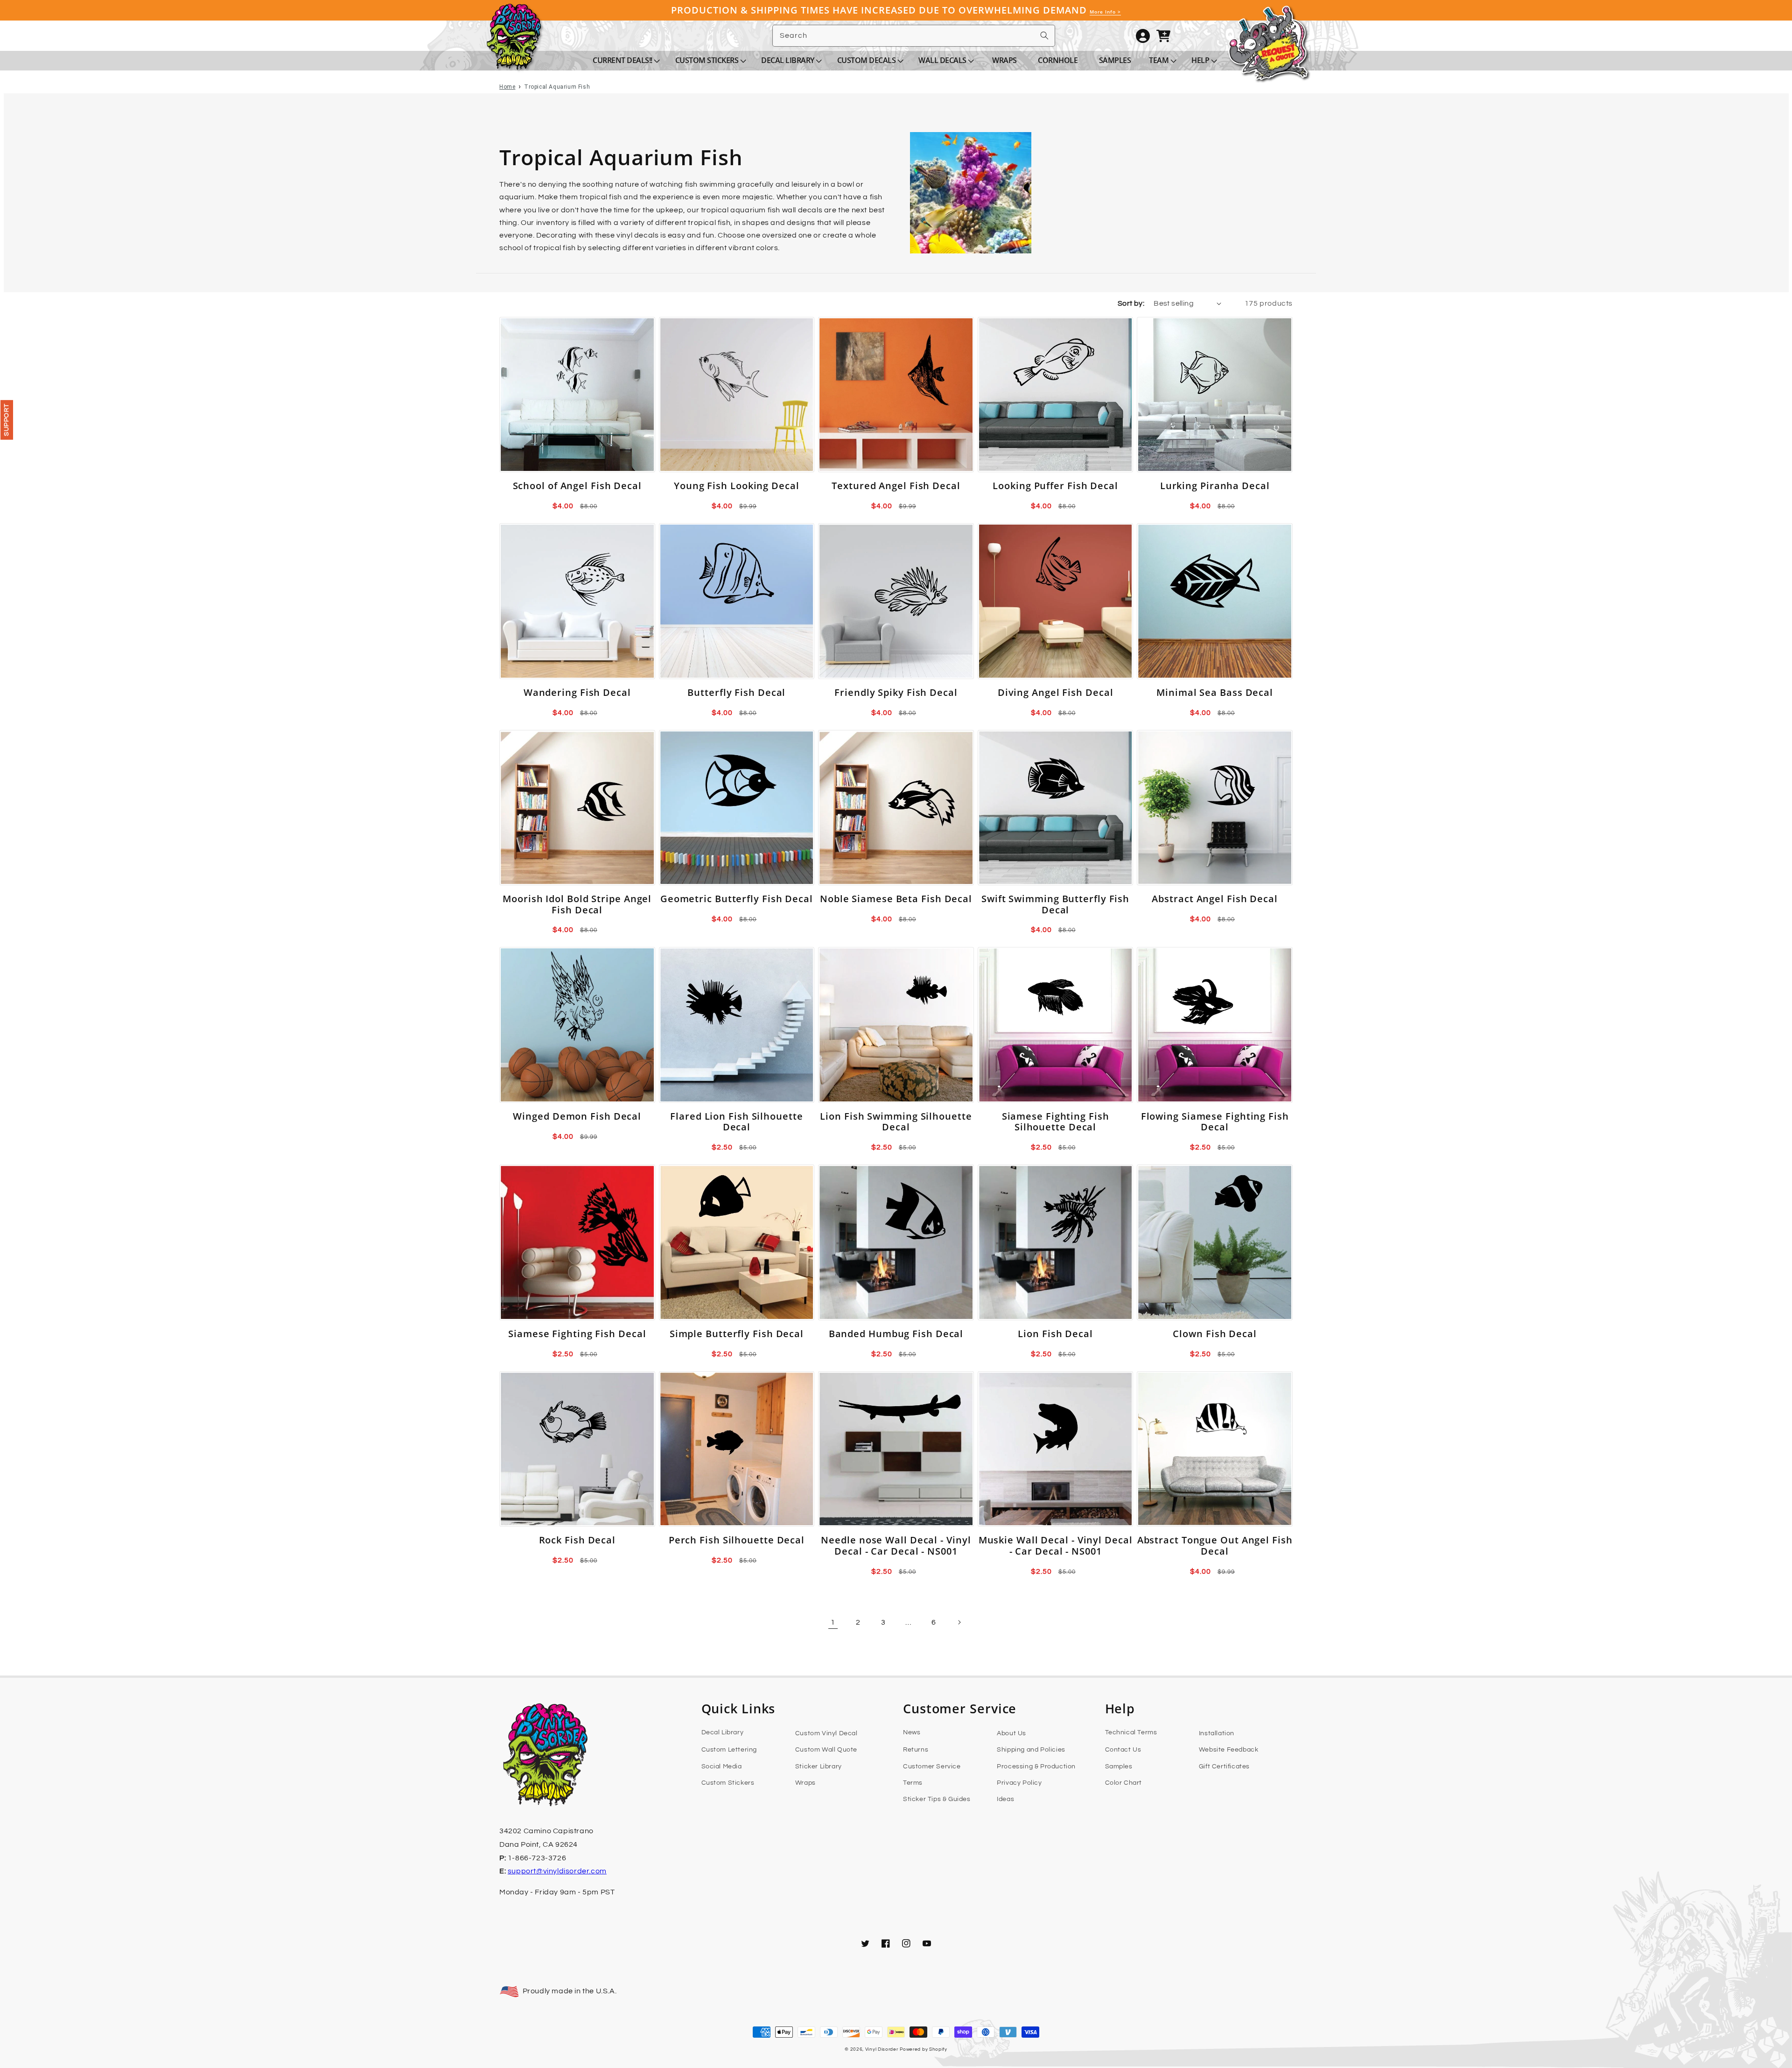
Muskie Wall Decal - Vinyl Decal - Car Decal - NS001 (1056, 1546)
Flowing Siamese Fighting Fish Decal (1215, 1122)
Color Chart (1124, 1783)
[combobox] (914, 36)
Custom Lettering (729, 1750)
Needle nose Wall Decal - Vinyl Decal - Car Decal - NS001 (896, 1546)
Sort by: (1131, 303)
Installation (1217, 1733)
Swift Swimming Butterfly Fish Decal (1055, 904)
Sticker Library (819, 1767)
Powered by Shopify (924, 2049)
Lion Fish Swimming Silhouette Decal (896, 1122)
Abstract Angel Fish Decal (1215, 899)
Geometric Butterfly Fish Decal (737, 899)
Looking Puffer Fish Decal (1055, 486)
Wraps (805, 1783)
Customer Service (932, 1767)
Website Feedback (1229, 1750)
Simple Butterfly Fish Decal (737, 1334)
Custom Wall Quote (826, 1750)
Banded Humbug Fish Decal (896, 1334)
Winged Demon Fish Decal (577, 1116)
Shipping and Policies (1031, 1750)
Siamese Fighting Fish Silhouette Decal (1056, 1122)
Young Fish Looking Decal (737, 486)
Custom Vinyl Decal (826, 1733)
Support (7, 420)
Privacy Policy (1019, 1783)
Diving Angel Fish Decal (1056, 692)
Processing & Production (1036, 1767)
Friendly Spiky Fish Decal (896, 692)
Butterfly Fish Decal (736, 692)
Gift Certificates (1224, 1767)
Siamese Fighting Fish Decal (577, 1334)
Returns (916, 1750)
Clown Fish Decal (1214, 1334)
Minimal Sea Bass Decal (1215, 692)
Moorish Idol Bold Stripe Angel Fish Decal (577, 904)
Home (507, 87)
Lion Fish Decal (1055, 1334)
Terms (913, 1783)
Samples (1119, 1767)
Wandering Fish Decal (577, 692)
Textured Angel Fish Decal (896, 486)
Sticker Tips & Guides (937, 1799)
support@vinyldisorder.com (557, 1871)
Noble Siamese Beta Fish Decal (896, 899)
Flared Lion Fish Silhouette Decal (736, 1122)
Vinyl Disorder (882, 2049)
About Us (1011, 1733)
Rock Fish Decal (577, 1540)
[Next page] (959, 1622)
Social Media (722, 1767)
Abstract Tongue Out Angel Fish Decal (1215, 1546)
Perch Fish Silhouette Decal (737, 1540)
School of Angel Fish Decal (577, 486)
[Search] (1044, 35)
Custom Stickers (728, 1783)
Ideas (1005, 1799)
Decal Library (723, 1732)
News (912, 1732)
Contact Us (1123, 1750)
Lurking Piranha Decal (1215, 486)
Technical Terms (1131, 1732)
